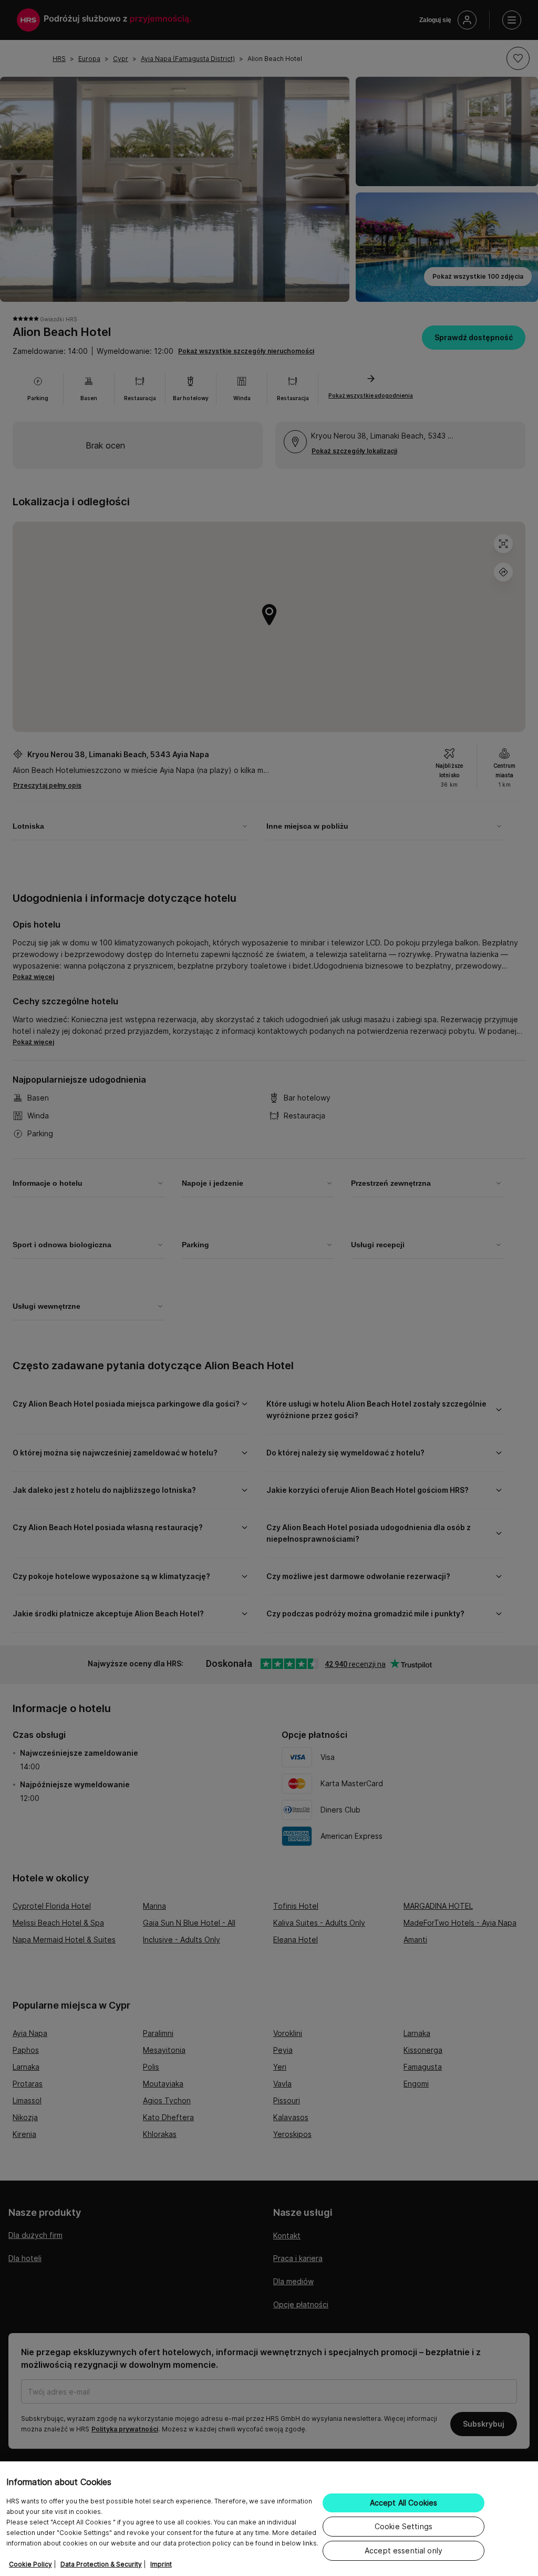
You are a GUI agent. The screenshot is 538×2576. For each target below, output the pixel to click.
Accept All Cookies (404, 2503)
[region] (269, 2519)
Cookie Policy (30, 2564)
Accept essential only (403, 2550)
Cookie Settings (403, 2526)
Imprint (161, 2564)
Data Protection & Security (101, 2564)
